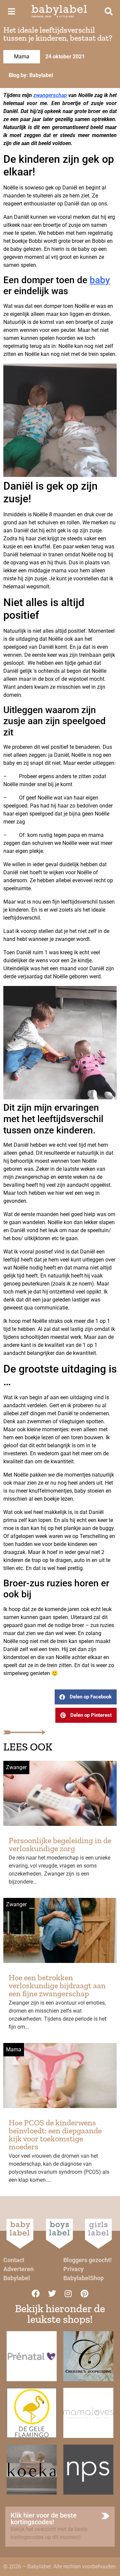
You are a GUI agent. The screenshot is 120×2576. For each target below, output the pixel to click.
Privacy (73, 2269)
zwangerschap (50, 95)
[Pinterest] (85, 2293)
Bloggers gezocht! (87, 2260)
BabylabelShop (83, 2278)
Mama (22, 57)
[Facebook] (36, 2293)
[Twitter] (52, 2293)
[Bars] (11, 11)
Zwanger (16, 1767)
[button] (86, 1697)
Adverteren (18, 2269)
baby (100, 280)
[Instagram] (68, 2293)
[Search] (109, 11)
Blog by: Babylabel (31, 75)
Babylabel (17, 2278)
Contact (14, 2260)
